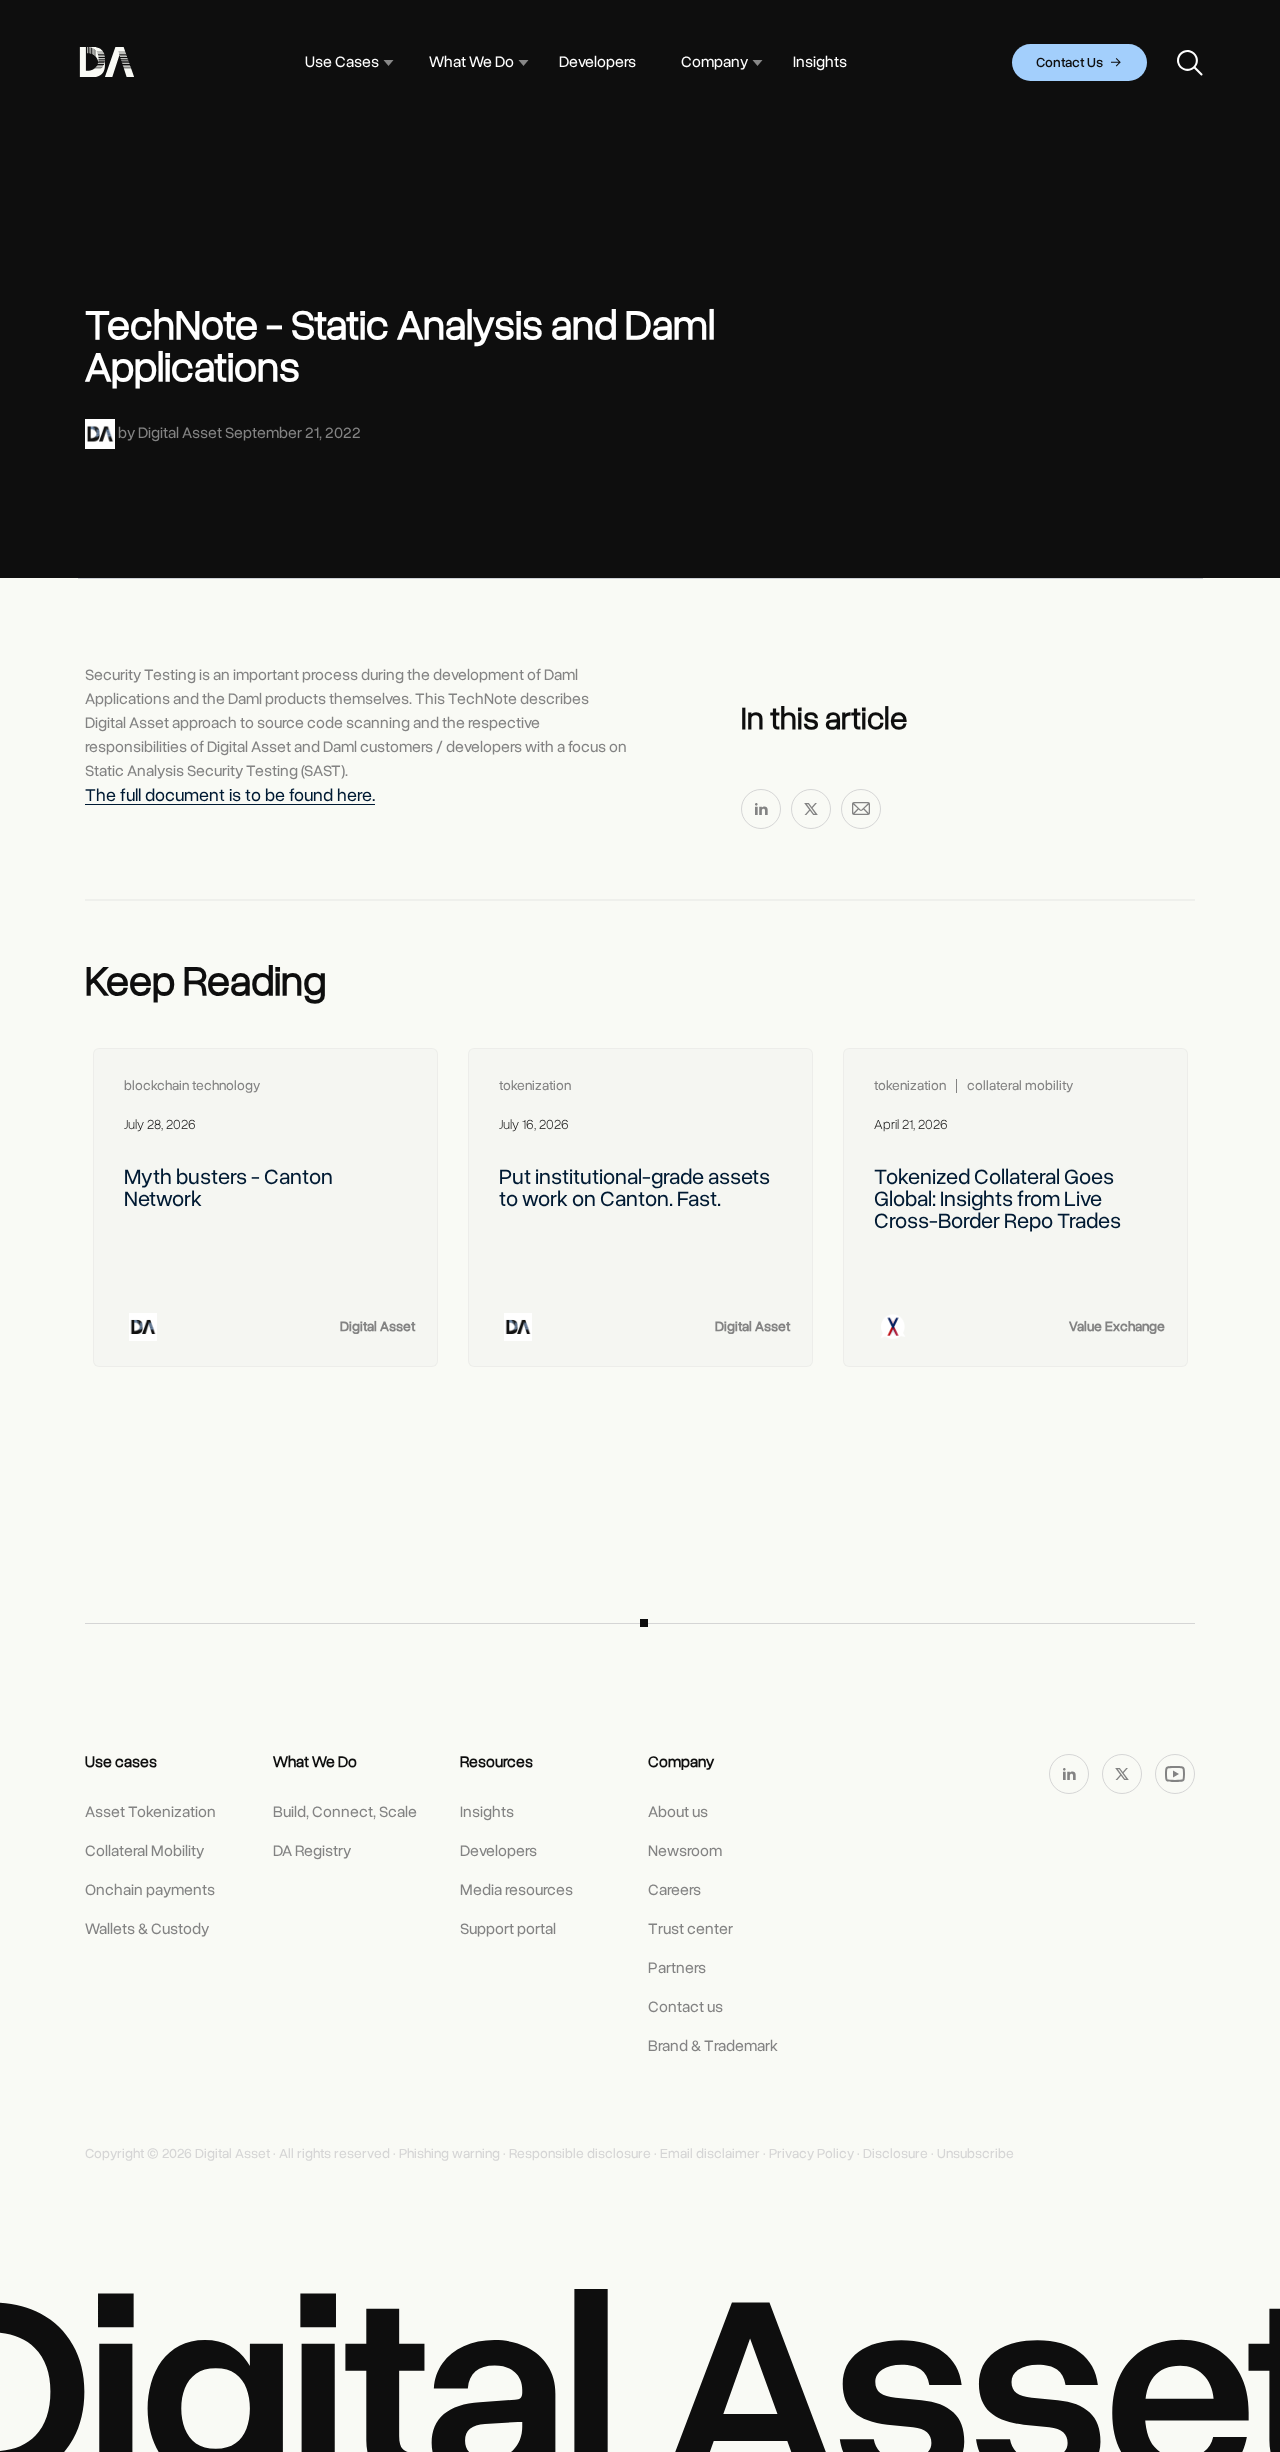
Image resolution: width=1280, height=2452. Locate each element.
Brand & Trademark (713, 2046)
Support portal (508, 1929)
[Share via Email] (861, 813)
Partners (677, 1968)
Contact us (685, 2007)
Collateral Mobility (144, 1851)
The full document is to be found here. (230, 795)
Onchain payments (150, 1890)
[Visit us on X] (1123, 1773)
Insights (487, 1812)
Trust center (690, 1929)
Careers (674, 1890)
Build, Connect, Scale (345, 1812)
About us (678, 1812)
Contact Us (1071, 62)
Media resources (516, 1890)
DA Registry (312, 1851)
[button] (342, 62)
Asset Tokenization (150, 1812)
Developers (498, 1851)
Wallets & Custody (147, 1929)
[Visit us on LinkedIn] (1070, 1773)
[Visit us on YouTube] (1175, 1773)
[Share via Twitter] (811, 813)
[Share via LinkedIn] (761, 813)
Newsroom (685, 1851)
